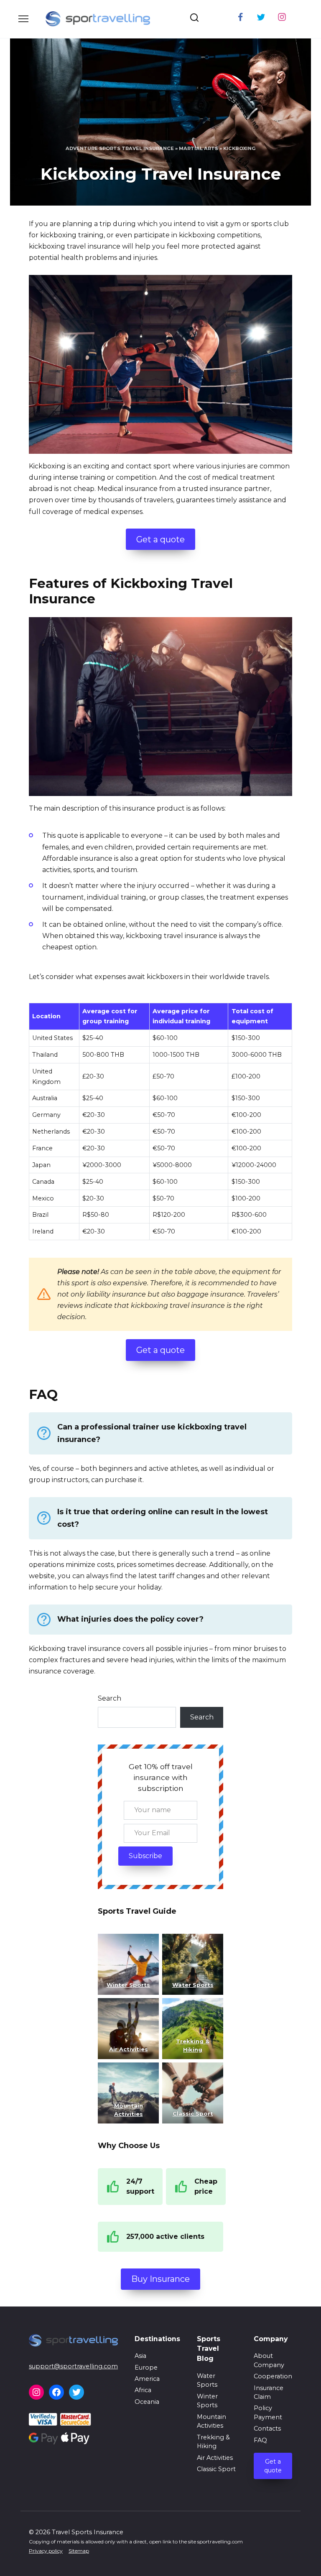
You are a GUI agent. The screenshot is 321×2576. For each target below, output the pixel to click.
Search (110, 1698)
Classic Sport (216, 2469)
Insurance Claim (269, 2393)
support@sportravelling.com (73, 2366)
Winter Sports (128, 1985)
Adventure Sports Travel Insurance (120, 148)
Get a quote (160, 539)
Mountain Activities (211, 2421)
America (147, 2379)
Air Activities (215, 2458)
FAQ (260, 2440)
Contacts (267, 2429)
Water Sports (193, 1985)
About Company (269, 2360)
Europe (146, 2367)
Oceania (147, 2402)
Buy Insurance (160, 2279)
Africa (143, 2390)
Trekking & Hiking (213, 2442)
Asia (140, 2356)
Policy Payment (268, 2413)
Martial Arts (199, 148)
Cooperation (273, 2376)
